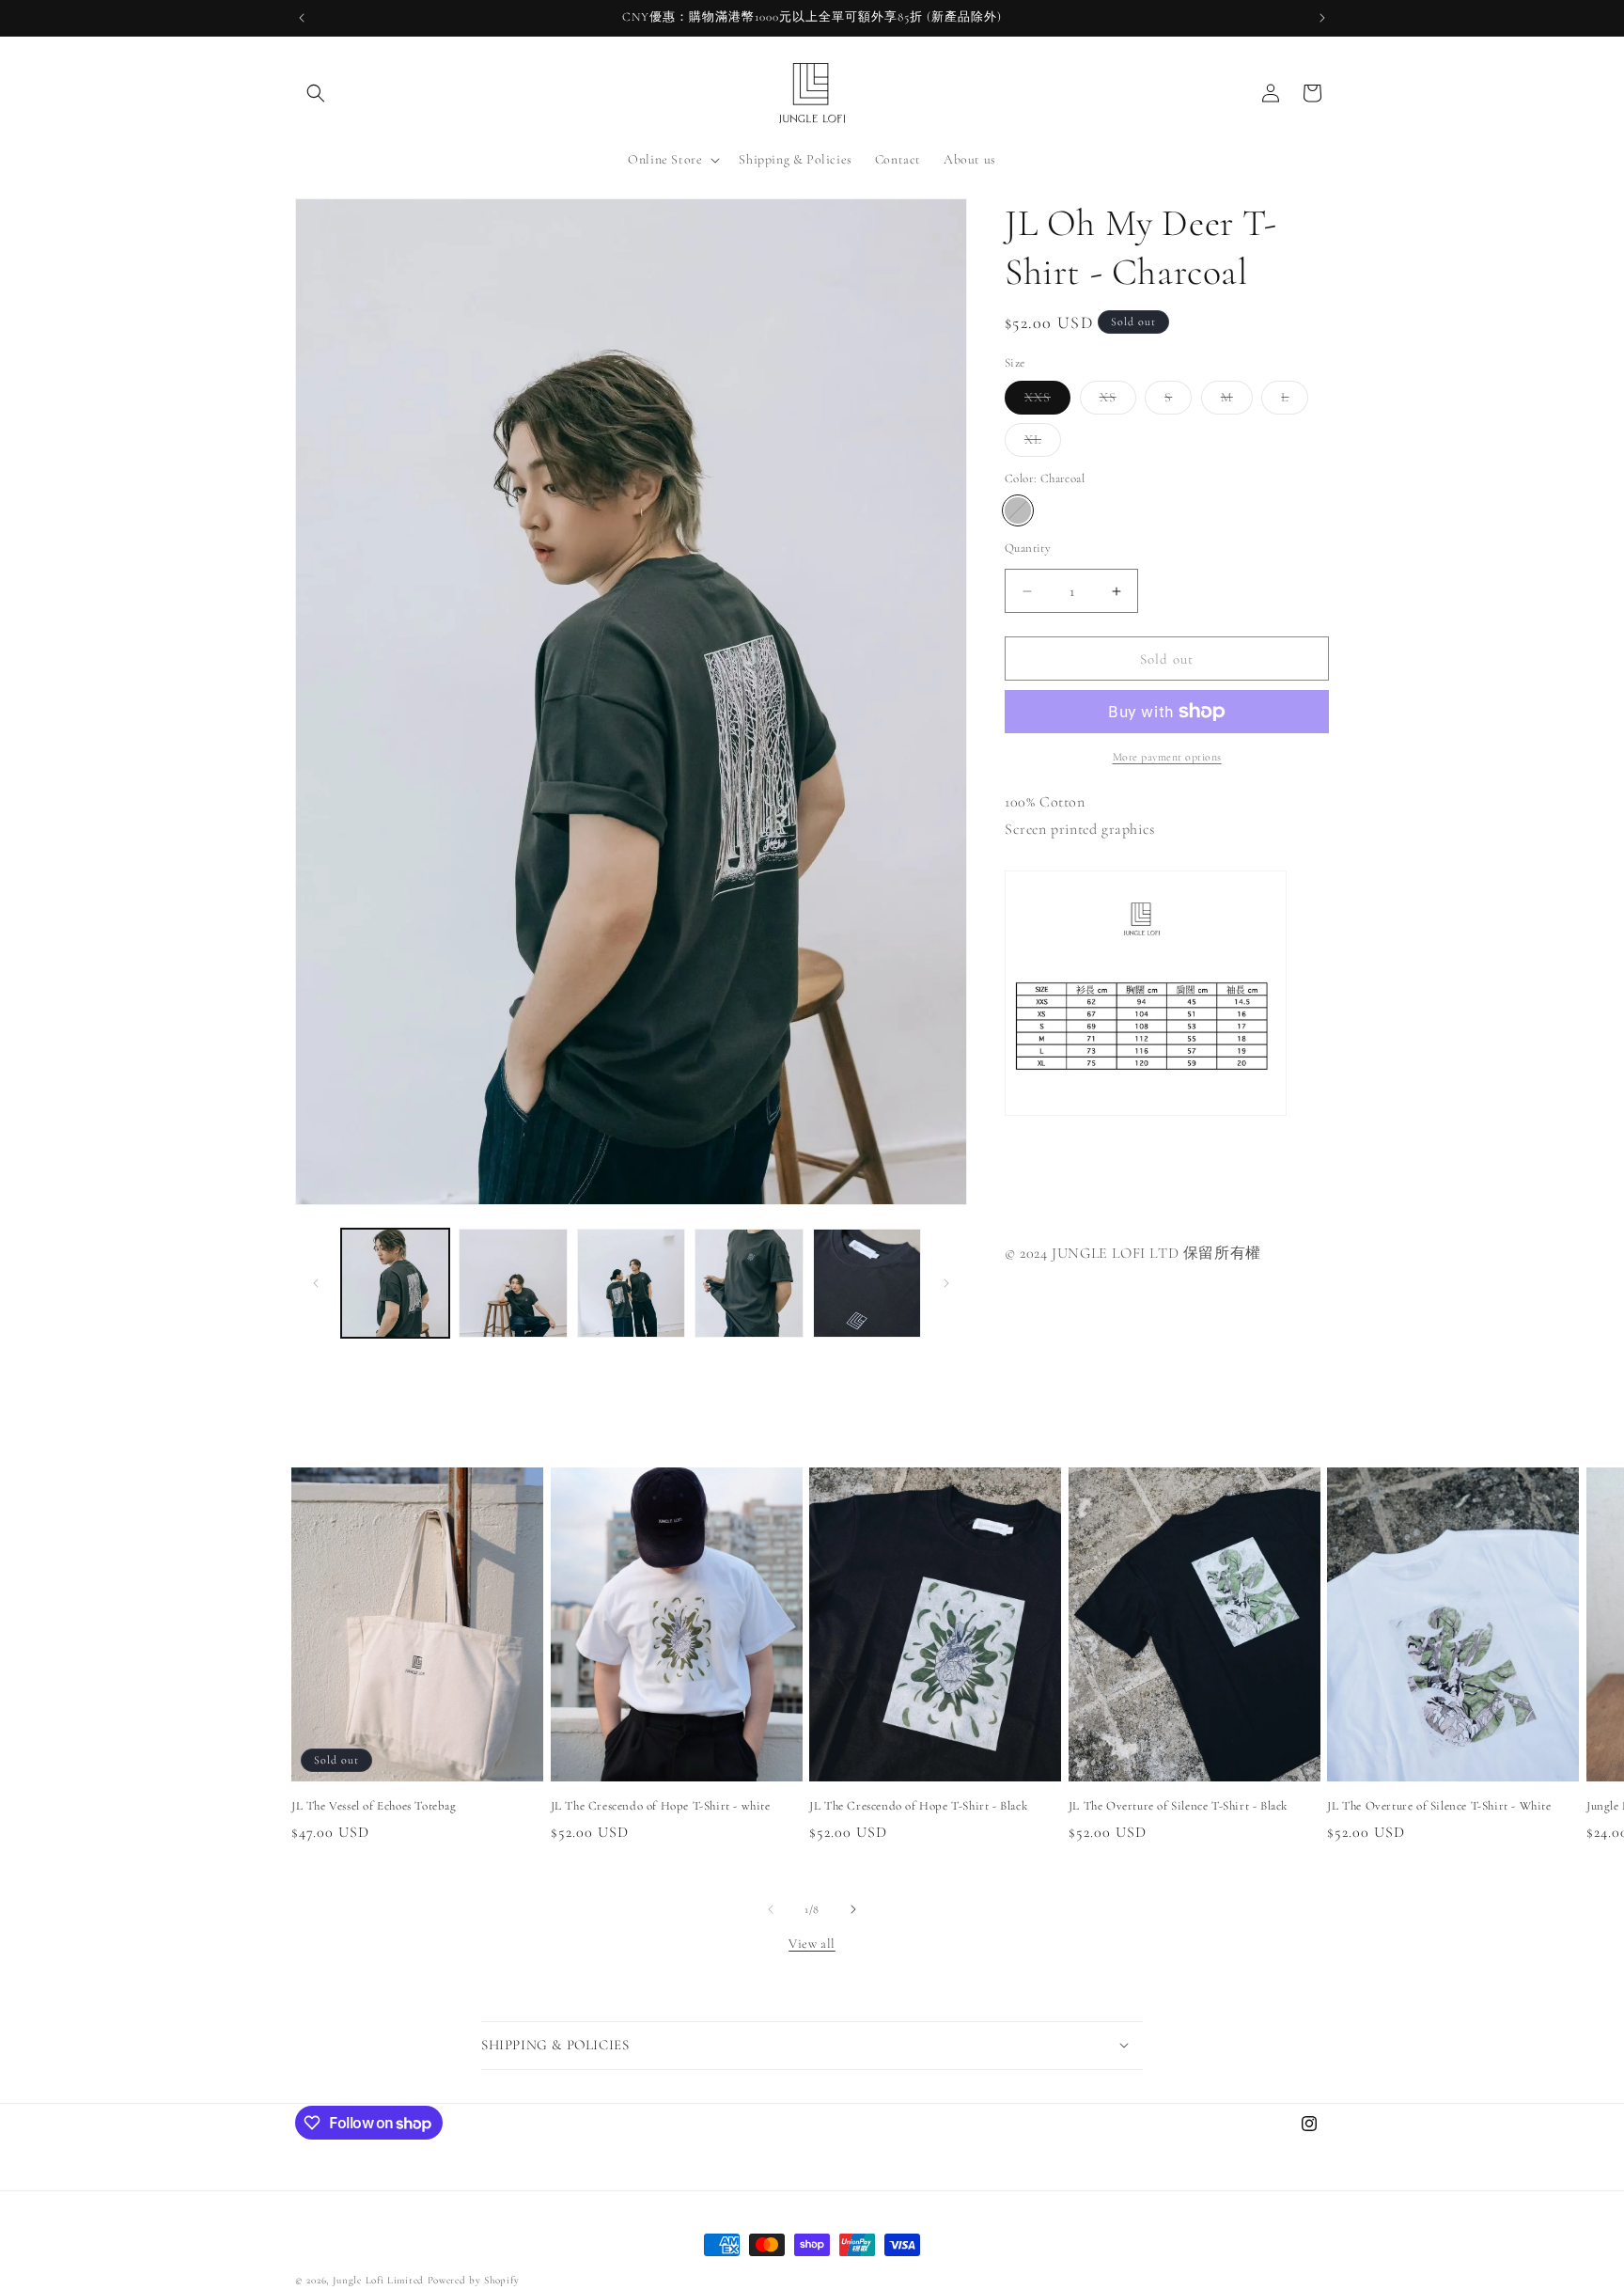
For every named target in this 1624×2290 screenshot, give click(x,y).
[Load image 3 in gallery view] (631, 1283)
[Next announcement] (1322, 18)
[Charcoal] (1018, 510)
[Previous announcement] (302, 18)
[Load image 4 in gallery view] (749, 1283)
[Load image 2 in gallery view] (513, 1283)
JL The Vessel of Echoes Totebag (374, 1805)
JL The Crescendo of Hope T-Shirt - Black (918, 1805)
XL (1043, 444)
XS (1118, 401)
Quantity (1028, 548)
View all (812, 1944)
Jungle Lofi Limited (378, 2280)
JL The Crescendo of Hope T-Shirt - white (661, 1805)
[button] (316, 93)
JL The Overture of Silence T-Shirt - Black (1178, 1805)
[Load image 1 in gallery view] (395, 1283)
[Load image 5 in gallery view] (867, 1283)
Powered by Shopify (474, 2280)
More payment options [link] (1167, 757)
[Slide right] (946, 1283)
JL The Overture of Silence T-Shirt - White (1439, 1805)
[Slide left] (316, 1283)
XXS (1047, 401)
